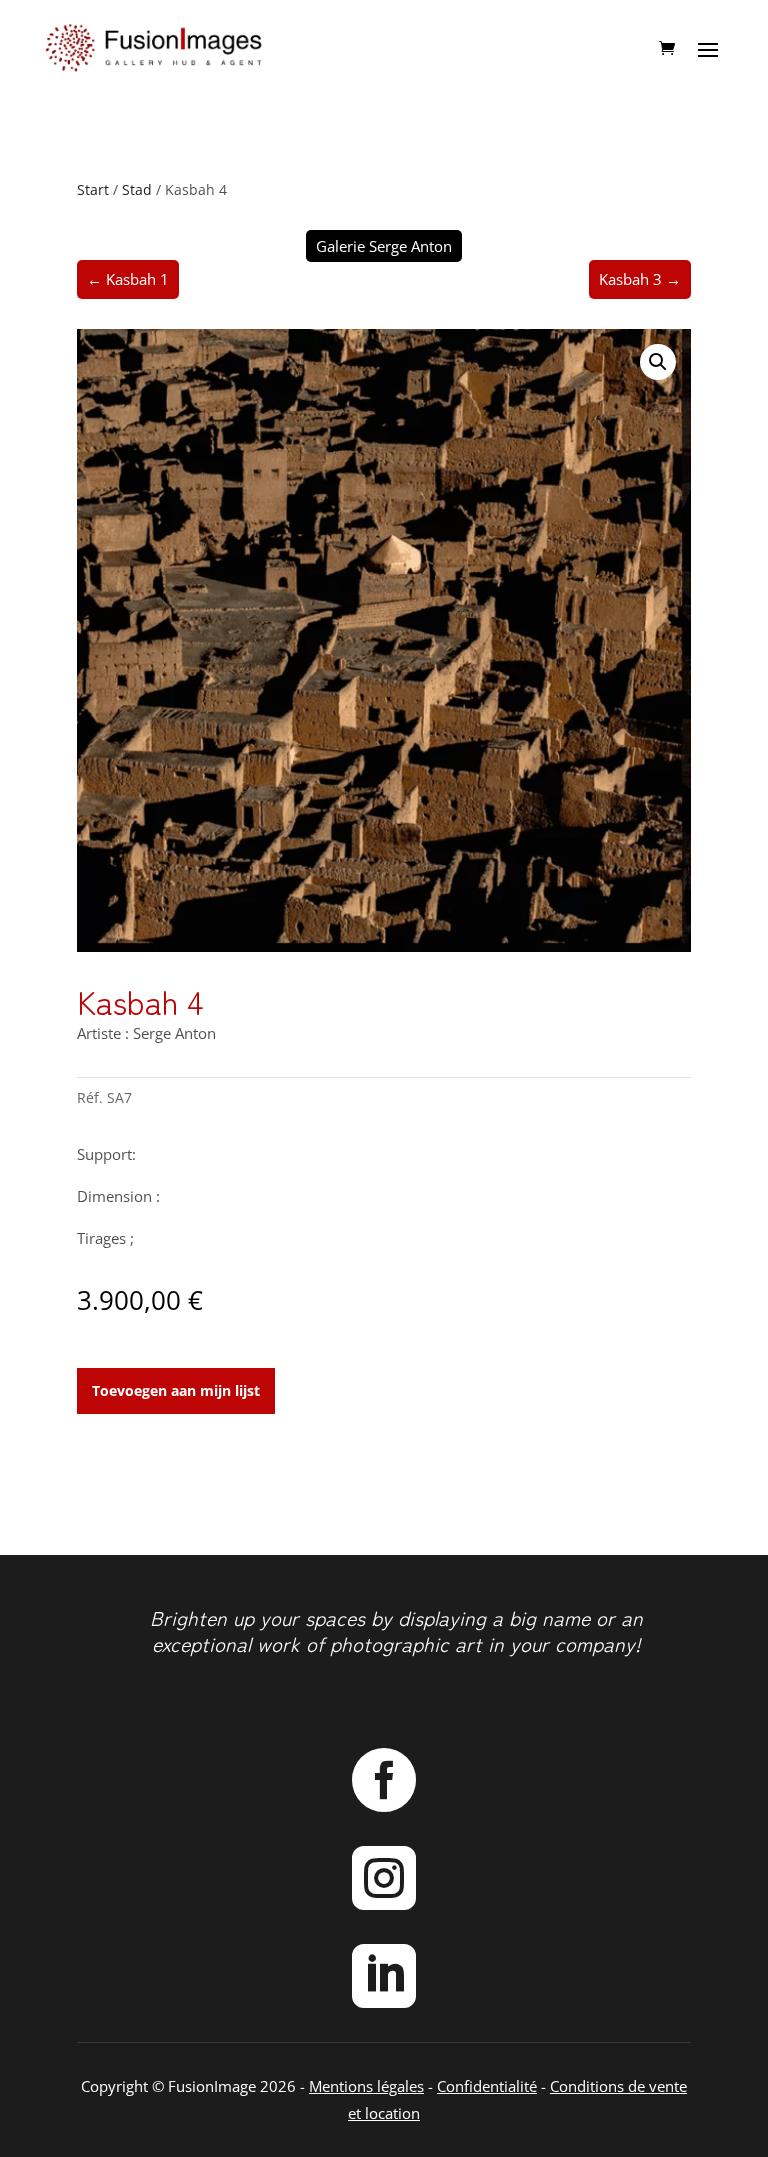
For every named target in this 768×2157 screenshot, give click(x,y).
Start (93, 189)
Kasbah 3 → (640, 279)
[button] (658, 362)
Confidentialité (487, 2086)
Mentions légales (366, 2086)
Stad (137, 189)
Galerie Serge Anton (384, 246)
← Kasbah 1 (128, 279)
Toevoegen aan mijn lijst (176, 1390)
